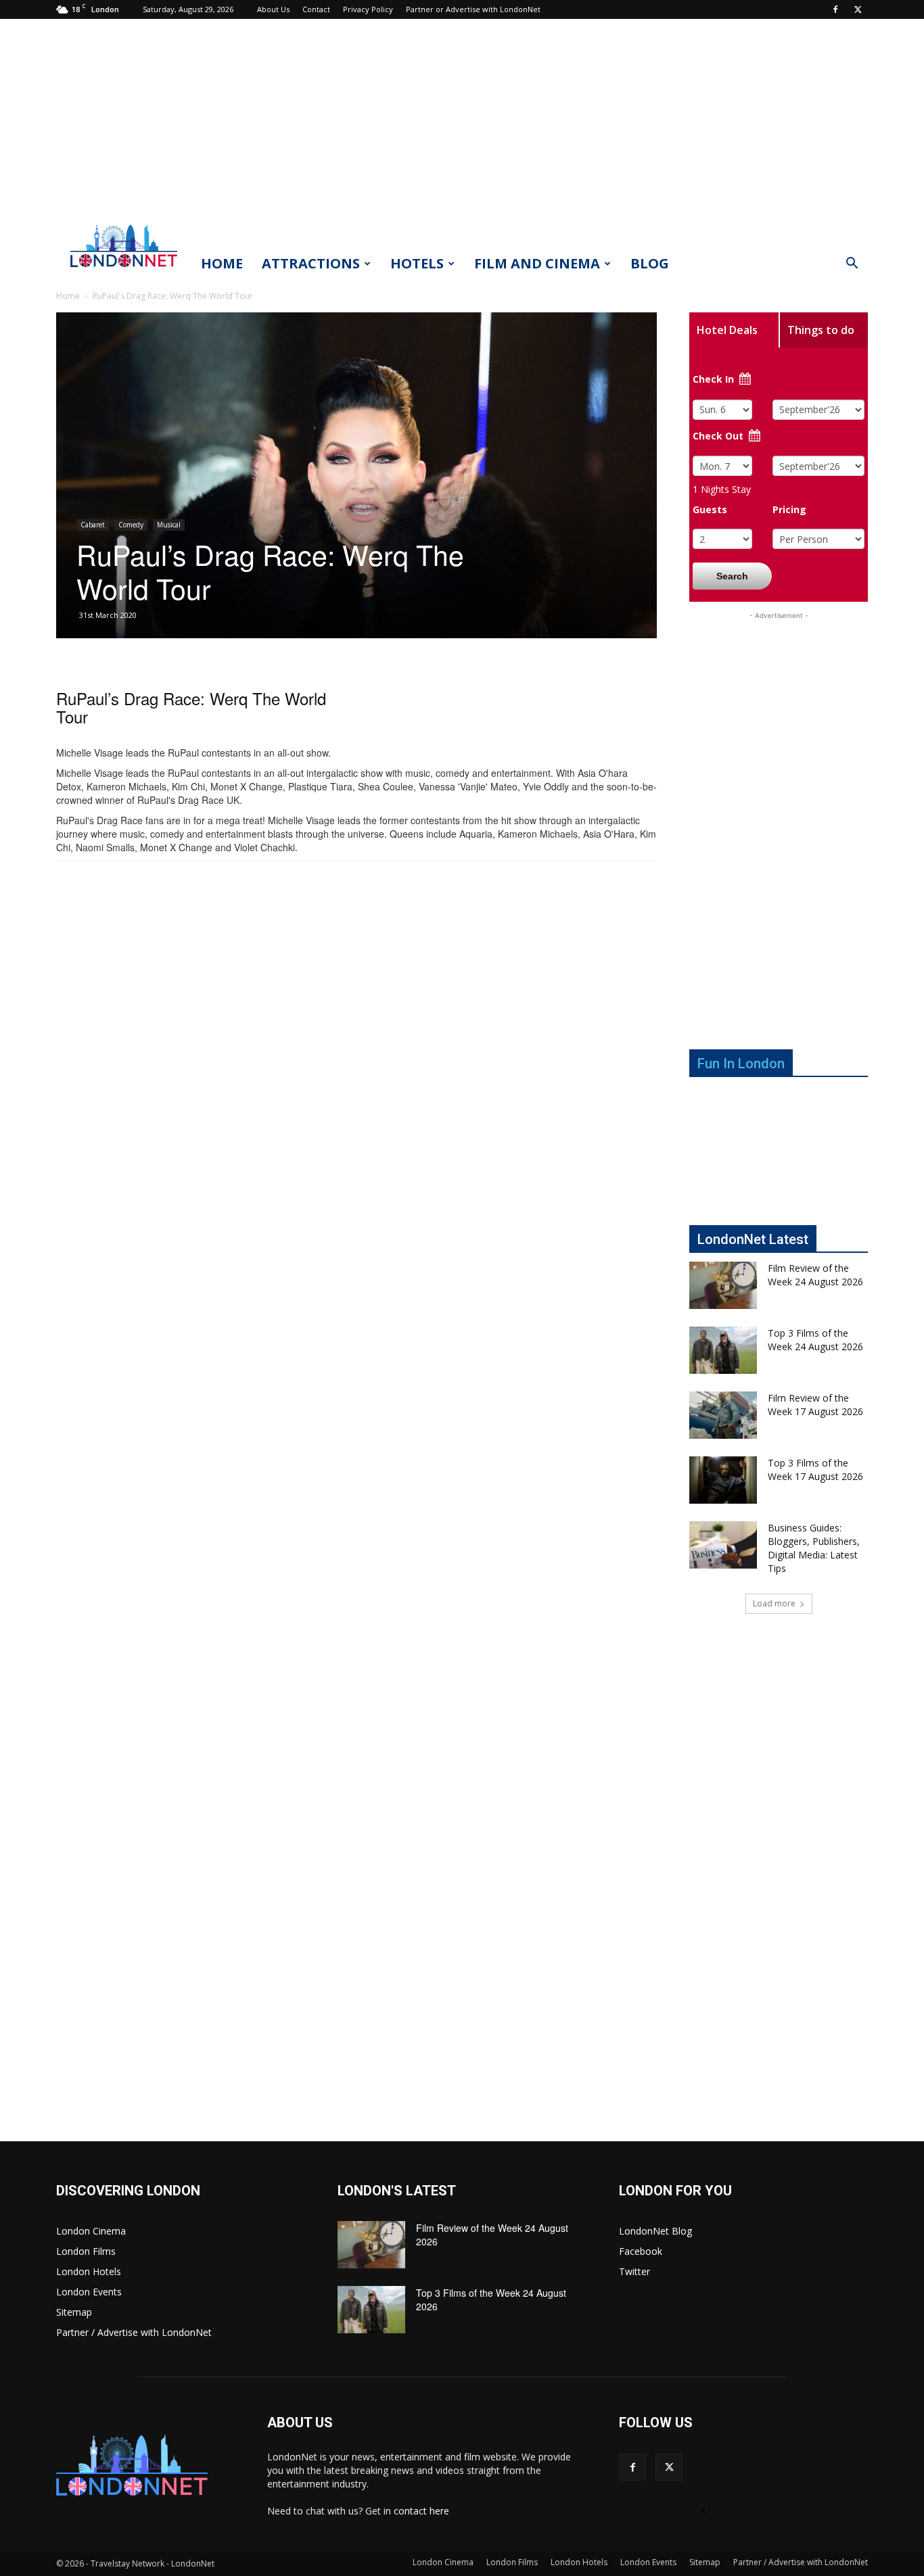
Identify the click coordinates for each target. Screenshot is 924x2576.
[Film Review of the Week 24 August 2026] (723, 1285)
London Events (89, 2292)
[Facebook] (835, 9)
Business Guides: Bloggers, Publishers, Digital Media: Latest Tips (814, 1548)
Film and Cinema (537, 263)
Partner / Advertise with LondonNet (134, 2332)
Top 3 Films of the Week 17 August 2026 (815, 1470)
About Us (273, 9)
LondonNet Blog (655, 2231)
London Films (86, 2251)
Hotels (417, 263)
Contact (316, 9)
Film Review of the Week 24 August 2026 (815, 1275)
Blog (650, 263)
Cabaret (93, 525)
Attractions (311, 263)
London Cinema (91, 2231)
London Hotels (89, 2271)
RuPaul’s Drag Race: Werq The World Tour (191, 707)
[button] (852, 265)
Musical (169, 525)
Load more (774, 1603)
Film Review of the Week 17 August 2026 (815, 1405)
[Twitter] (858, 9)
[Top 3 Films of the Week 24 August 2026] (723, 1350)
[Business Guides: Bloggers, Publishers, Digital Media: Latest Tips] (723, 1545)
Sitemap (74, 2312)
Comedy (131, 525)
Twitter (634, 2271)
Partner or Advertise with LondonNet (473, 9)
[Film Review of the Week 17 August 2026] (723, 1415)
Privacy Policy (368, 9)
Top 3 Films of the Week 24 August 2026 (815, 1340)
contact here (421, 2511)
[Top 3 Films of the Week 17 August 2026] (723, 1480)
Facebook (641, 2251)
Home (222, 263)
